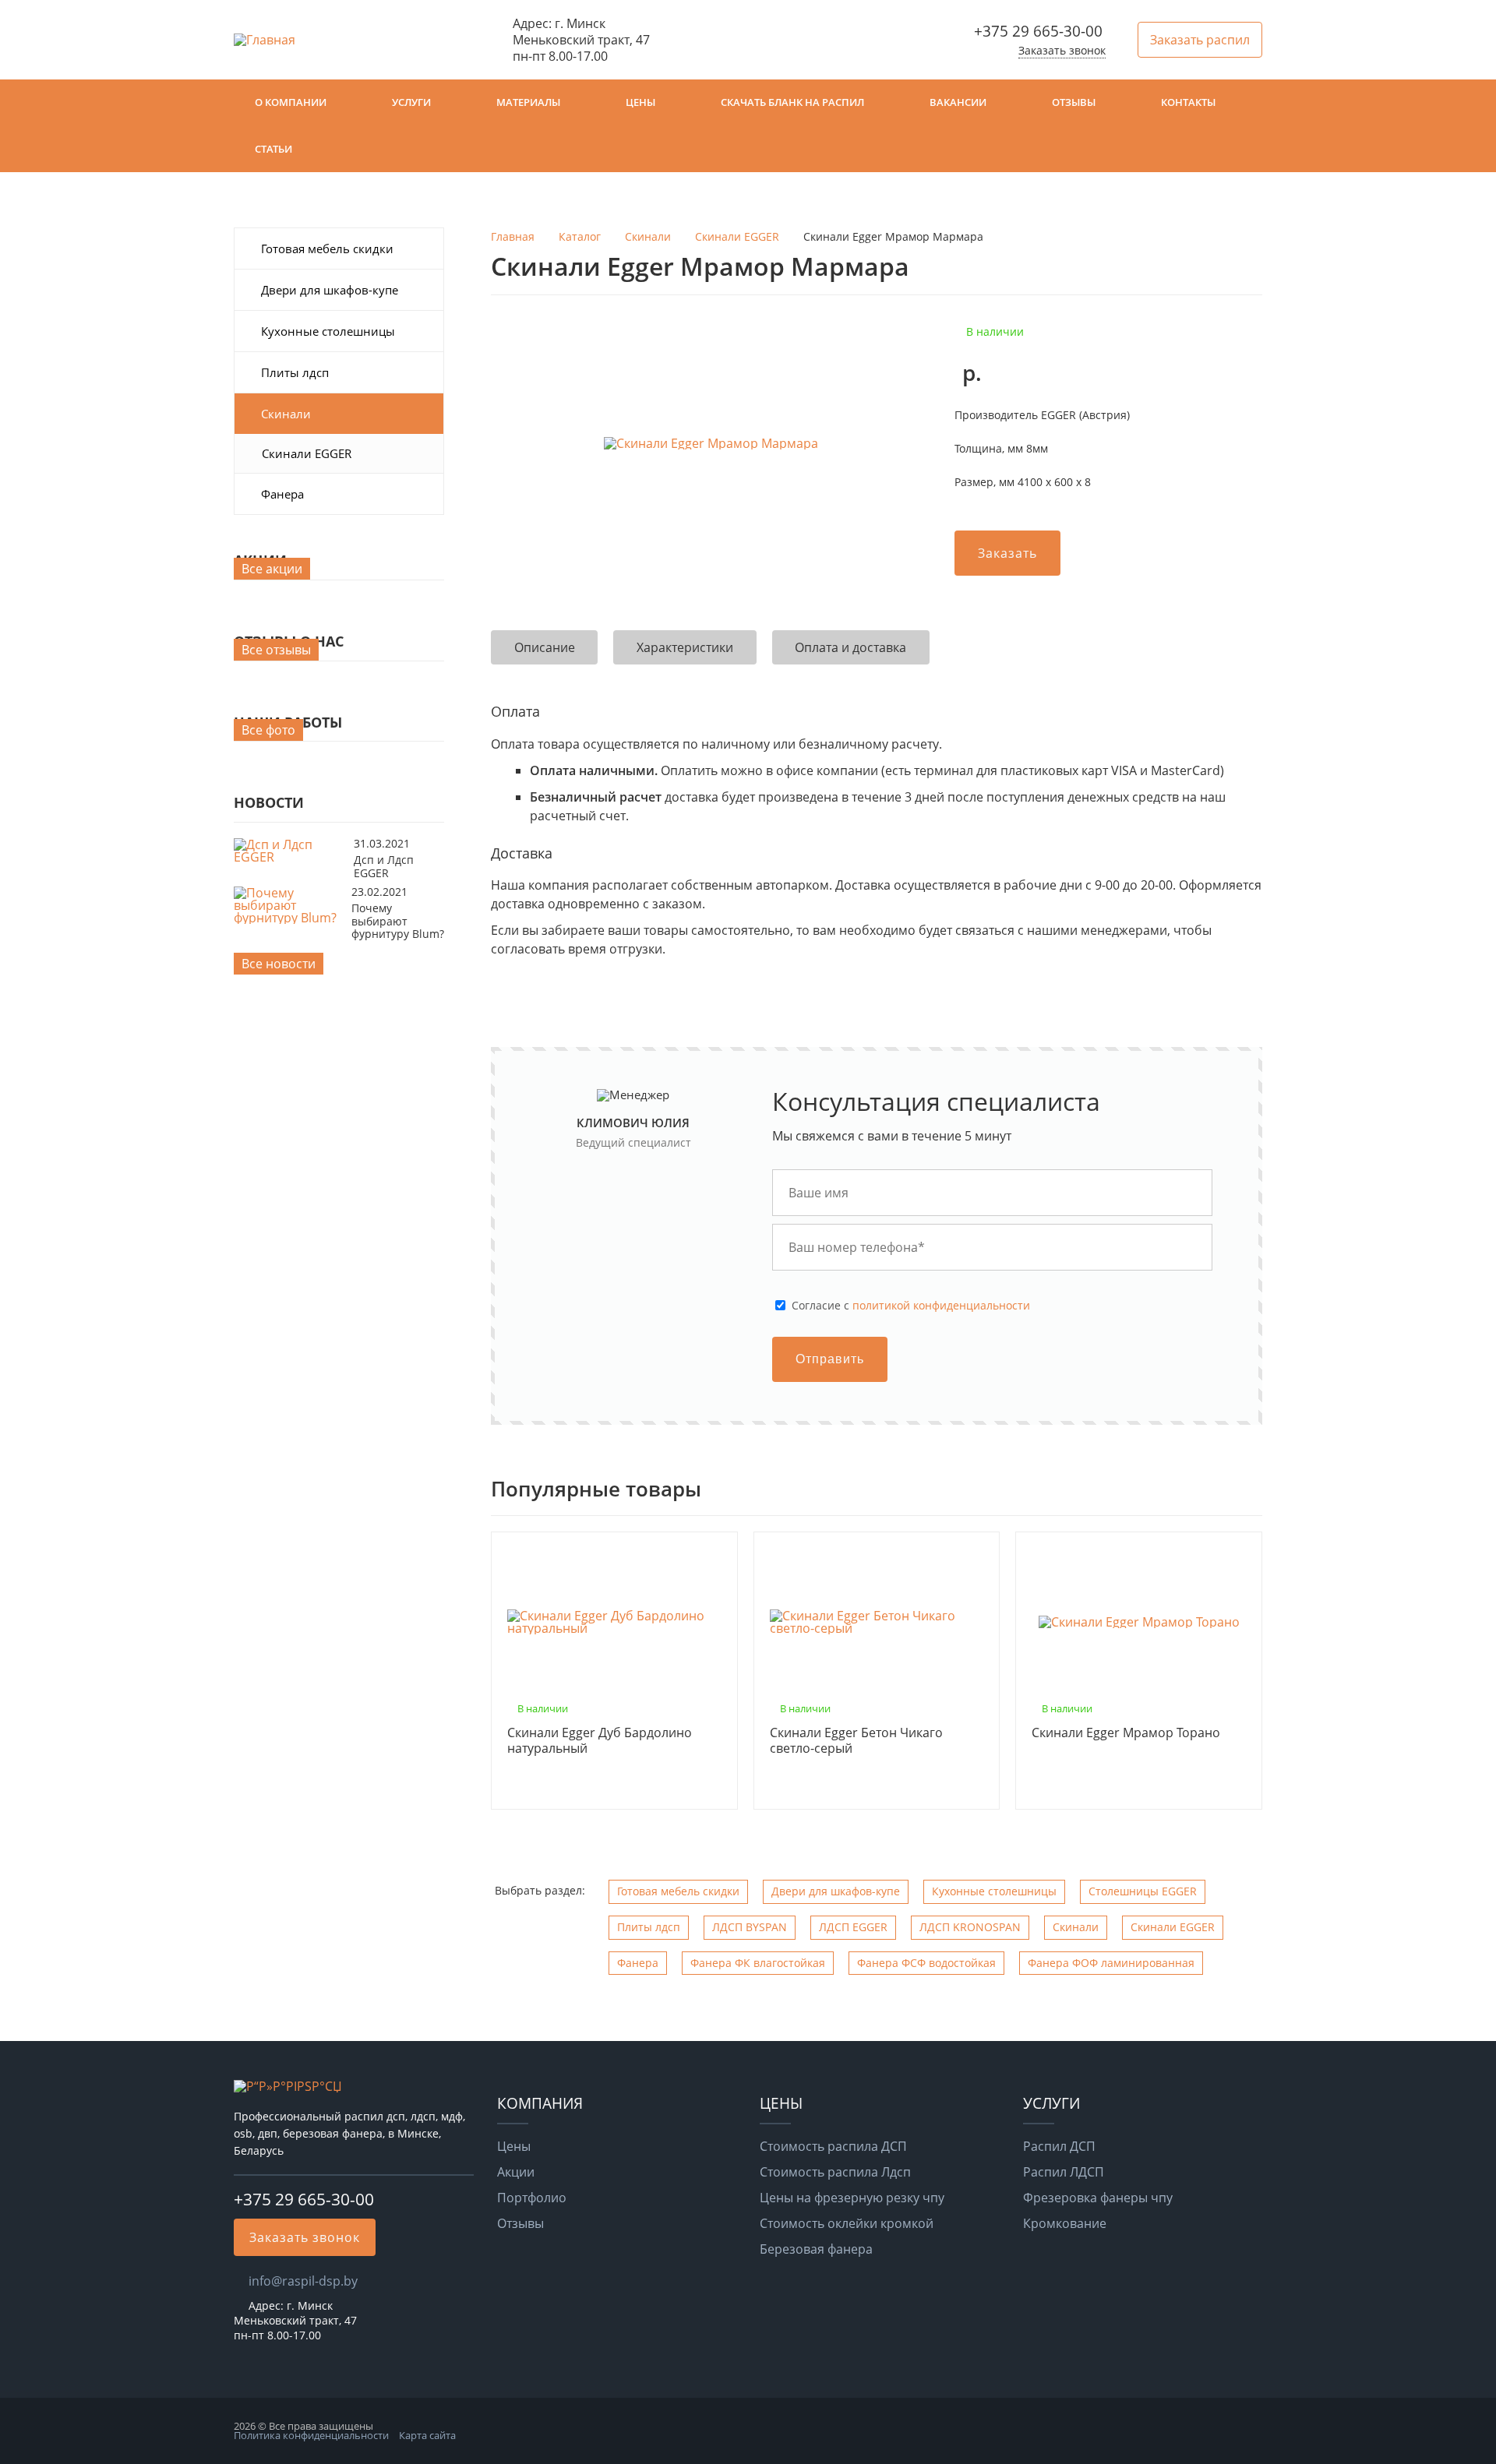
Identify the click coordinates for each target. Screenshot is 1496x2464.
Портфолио (532, 2198)
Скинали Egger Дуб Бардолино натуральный (600, 1741)
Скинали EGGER (307, 453)
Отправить (830, 1359)
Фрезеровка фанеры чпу (1098, 2198)
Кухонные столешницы (328, 331)
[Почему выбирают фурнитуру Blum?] (289, 918)
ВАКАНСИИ (958, 102)
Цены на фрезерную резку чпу (852, 2198)
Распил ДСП (1059, 2146)
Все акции (272, 569)
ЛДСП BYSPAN (750, 1927)
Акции (516, 2172)
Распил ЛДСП (1064, 2172)
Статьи (273, 149)
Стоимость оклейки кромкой (847, 2223)
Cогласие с (911, 1306)
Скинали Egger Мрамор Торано (1126, 1733)
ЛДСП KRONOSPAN (970, 1927)
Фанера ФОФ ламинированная (1111, 1963)
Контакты (1188, 102)
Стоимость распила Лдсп (835, 2172)
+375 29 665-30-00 (1038, 31)
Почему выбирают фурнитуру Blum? (398, 921)
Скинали (286, 414)
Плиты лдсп (295, 372)
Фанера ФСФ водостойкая (926, 1963)
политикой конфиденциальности (941, 1305)
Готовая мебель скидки (327, 249)
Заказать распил (1200, 40)
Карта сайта (427, 2435)
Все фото (268, 730)
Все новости (279, 964)
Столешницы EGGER (1143, 1891)
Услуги (411, 102)
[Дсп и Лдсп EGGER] (290, 857)
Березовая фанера (816, 2249)
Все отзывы (276, 650)
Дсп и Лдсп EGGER (384, 866)
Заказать (1007, 553)
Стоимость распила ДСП (833, 2146)
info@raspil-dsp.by (303, 2281)
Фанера (282, 494)
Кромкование (1065, 2223)
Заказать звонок (1062, 50)
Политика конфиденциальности (311, 2435)
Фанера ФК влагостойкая (758, 1963)
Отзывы (1074, 102)
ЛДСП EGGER (853, 1927)
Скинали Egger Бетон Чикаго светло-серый (856, 1741)
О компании (291, 102)
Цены (640, 102)
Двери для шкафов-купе (330, 290)
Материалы (528, 102)
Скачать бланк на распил (792, 102)
